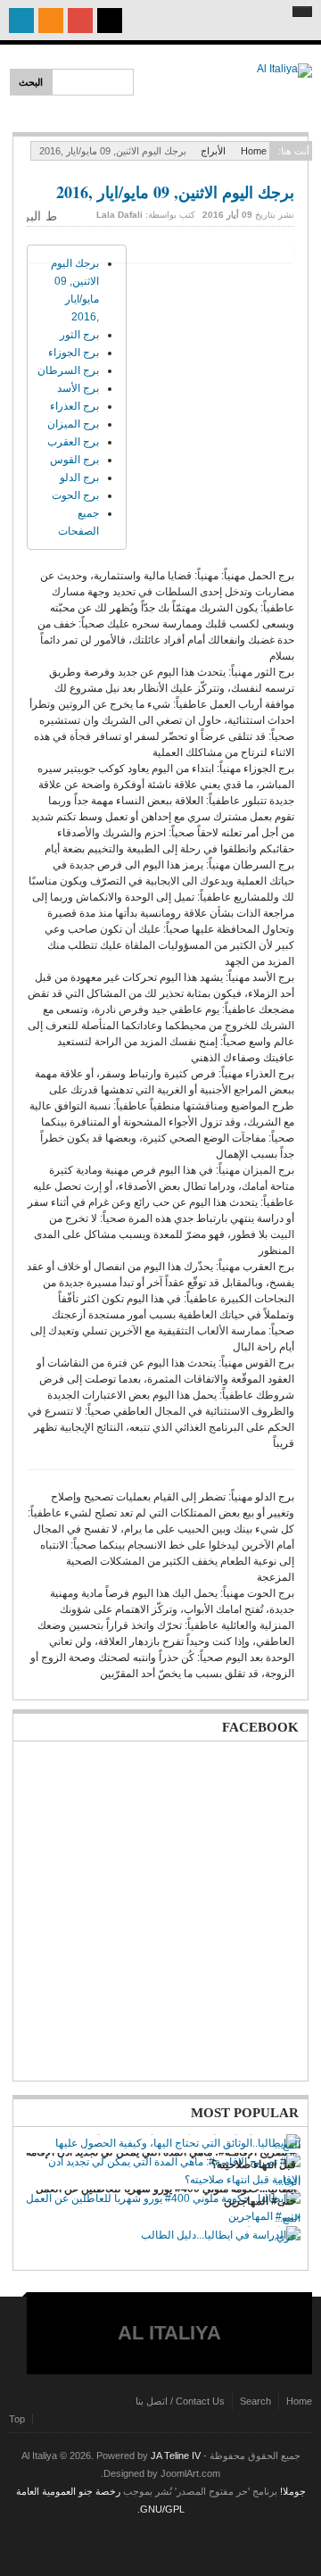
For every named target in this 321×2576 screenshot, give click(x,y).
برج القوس (74, 460)
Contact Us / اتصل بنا (180, 2401)
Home (254, 151)
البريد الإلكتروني (34, 216)
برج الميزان (73, 424)
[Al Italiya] (259, 89)
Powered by (160, 2545)
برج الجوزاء (74, 353)
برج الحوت (75, 495)
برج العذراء (74, 406)
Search (255, 2401)
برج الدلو (79, 478)
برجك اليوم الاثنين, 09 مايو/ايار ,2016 (175, 192)
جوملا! (293, 2491)
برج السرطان (68, 370)
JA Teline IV (176, 2456)
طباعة (53, 216)
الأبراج (213, 151)
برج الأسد (78, 388)
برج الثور (79, 335)
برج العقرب (73, 442)
